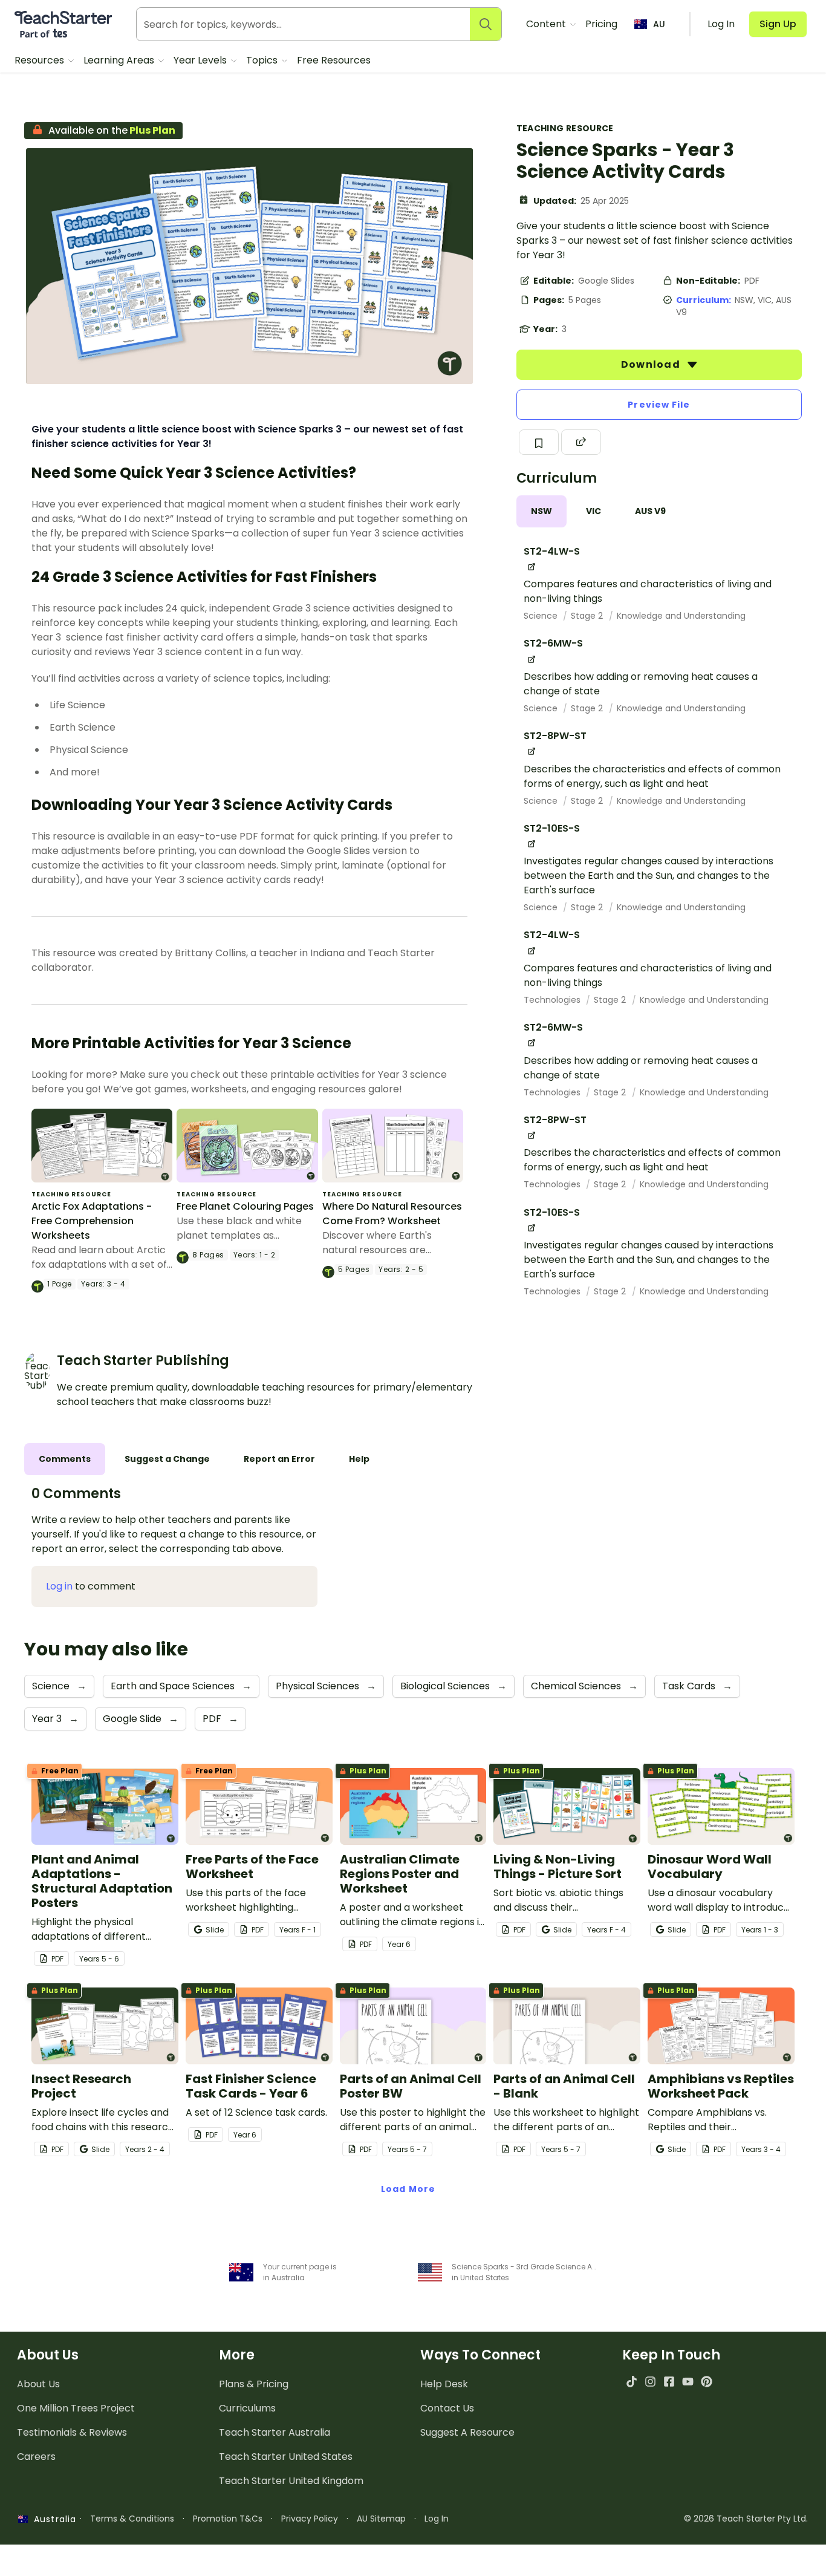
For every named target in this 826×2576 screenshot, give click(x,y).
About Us (38, 2384)
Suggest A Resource (467, 2432)
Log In (437, 2519)
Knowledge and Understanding (681, 616)
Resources (41, 60)
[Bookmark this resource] (539, 442)
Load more (408, 2189)
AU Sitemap (381, 2519)
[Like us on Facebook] (669, 2382)
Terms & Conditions (132, 2519)
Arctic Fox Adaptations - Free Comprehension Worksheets (92, 1221)
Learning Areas (120, 60)
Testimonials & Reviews (72, 2432)
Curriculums (247, 2408)
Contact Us (447, 2408)
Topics (263, 60)
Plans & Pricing (254, 2384)
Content (547, 24)
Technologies (553, 1000)
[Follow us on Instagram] (650, 2382)
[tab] (541, 511)
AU (659, 24)
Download (652, 364)
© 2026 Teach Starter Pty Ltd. (746, 2519)
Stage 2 (588, 616)
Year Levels (201, 60)
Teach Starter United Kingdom (291, 2481)
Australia (52, 2519)
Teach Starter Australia (275, 2432)
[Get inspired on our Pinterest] (707, 2382)
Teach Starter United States (286, 2457)
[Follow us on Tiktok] (632, 2382)
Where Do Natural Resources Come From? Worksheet (392, 1214)
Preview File (659, 405)
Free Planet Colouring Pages (245, 1206)
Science (542, 616)
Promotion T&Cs (228, 2519)
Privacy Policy (310, 2519)
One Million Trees (76, 2408)
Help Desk (444, 2384)
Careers (36, 2457)
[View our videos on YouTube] (688, 2382)
